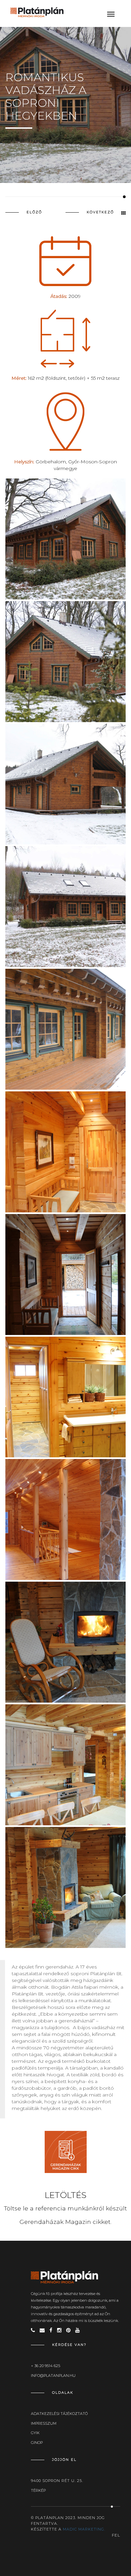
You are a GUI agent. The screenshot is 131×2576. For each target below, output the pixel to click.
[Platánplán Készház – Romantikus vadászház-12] (66, 784)
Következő (100, 212)
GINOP (37, 2443)
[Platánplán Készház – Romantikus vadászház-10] (66, 1887)
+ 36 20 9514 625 (46, 2366)
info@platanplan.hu (53, 2376)
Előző (34, 212)
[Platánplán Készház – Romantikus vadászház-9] (66, 1765)
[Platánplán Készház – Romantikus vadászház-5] (66, 1275)
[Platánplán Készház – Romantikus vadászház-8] (66, 1642)
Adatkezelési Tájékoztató (59, 2414)
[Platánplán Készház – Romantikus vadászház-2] (66, 539)
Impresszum (44, 2423)
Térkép (38, 2490)
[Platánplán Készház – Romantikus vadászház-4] (66, 1152)
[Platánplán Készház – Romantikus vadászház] (66, 907)
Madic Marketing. (84, 2529)
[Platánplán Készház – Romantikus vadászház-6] (66, 1397)
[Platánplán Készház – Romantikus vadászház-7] (66, 1519)
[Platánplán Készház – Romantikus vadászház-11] (66, 1029)
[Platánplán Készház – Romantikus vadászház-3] (66, 662)
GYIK (35, 2433)
